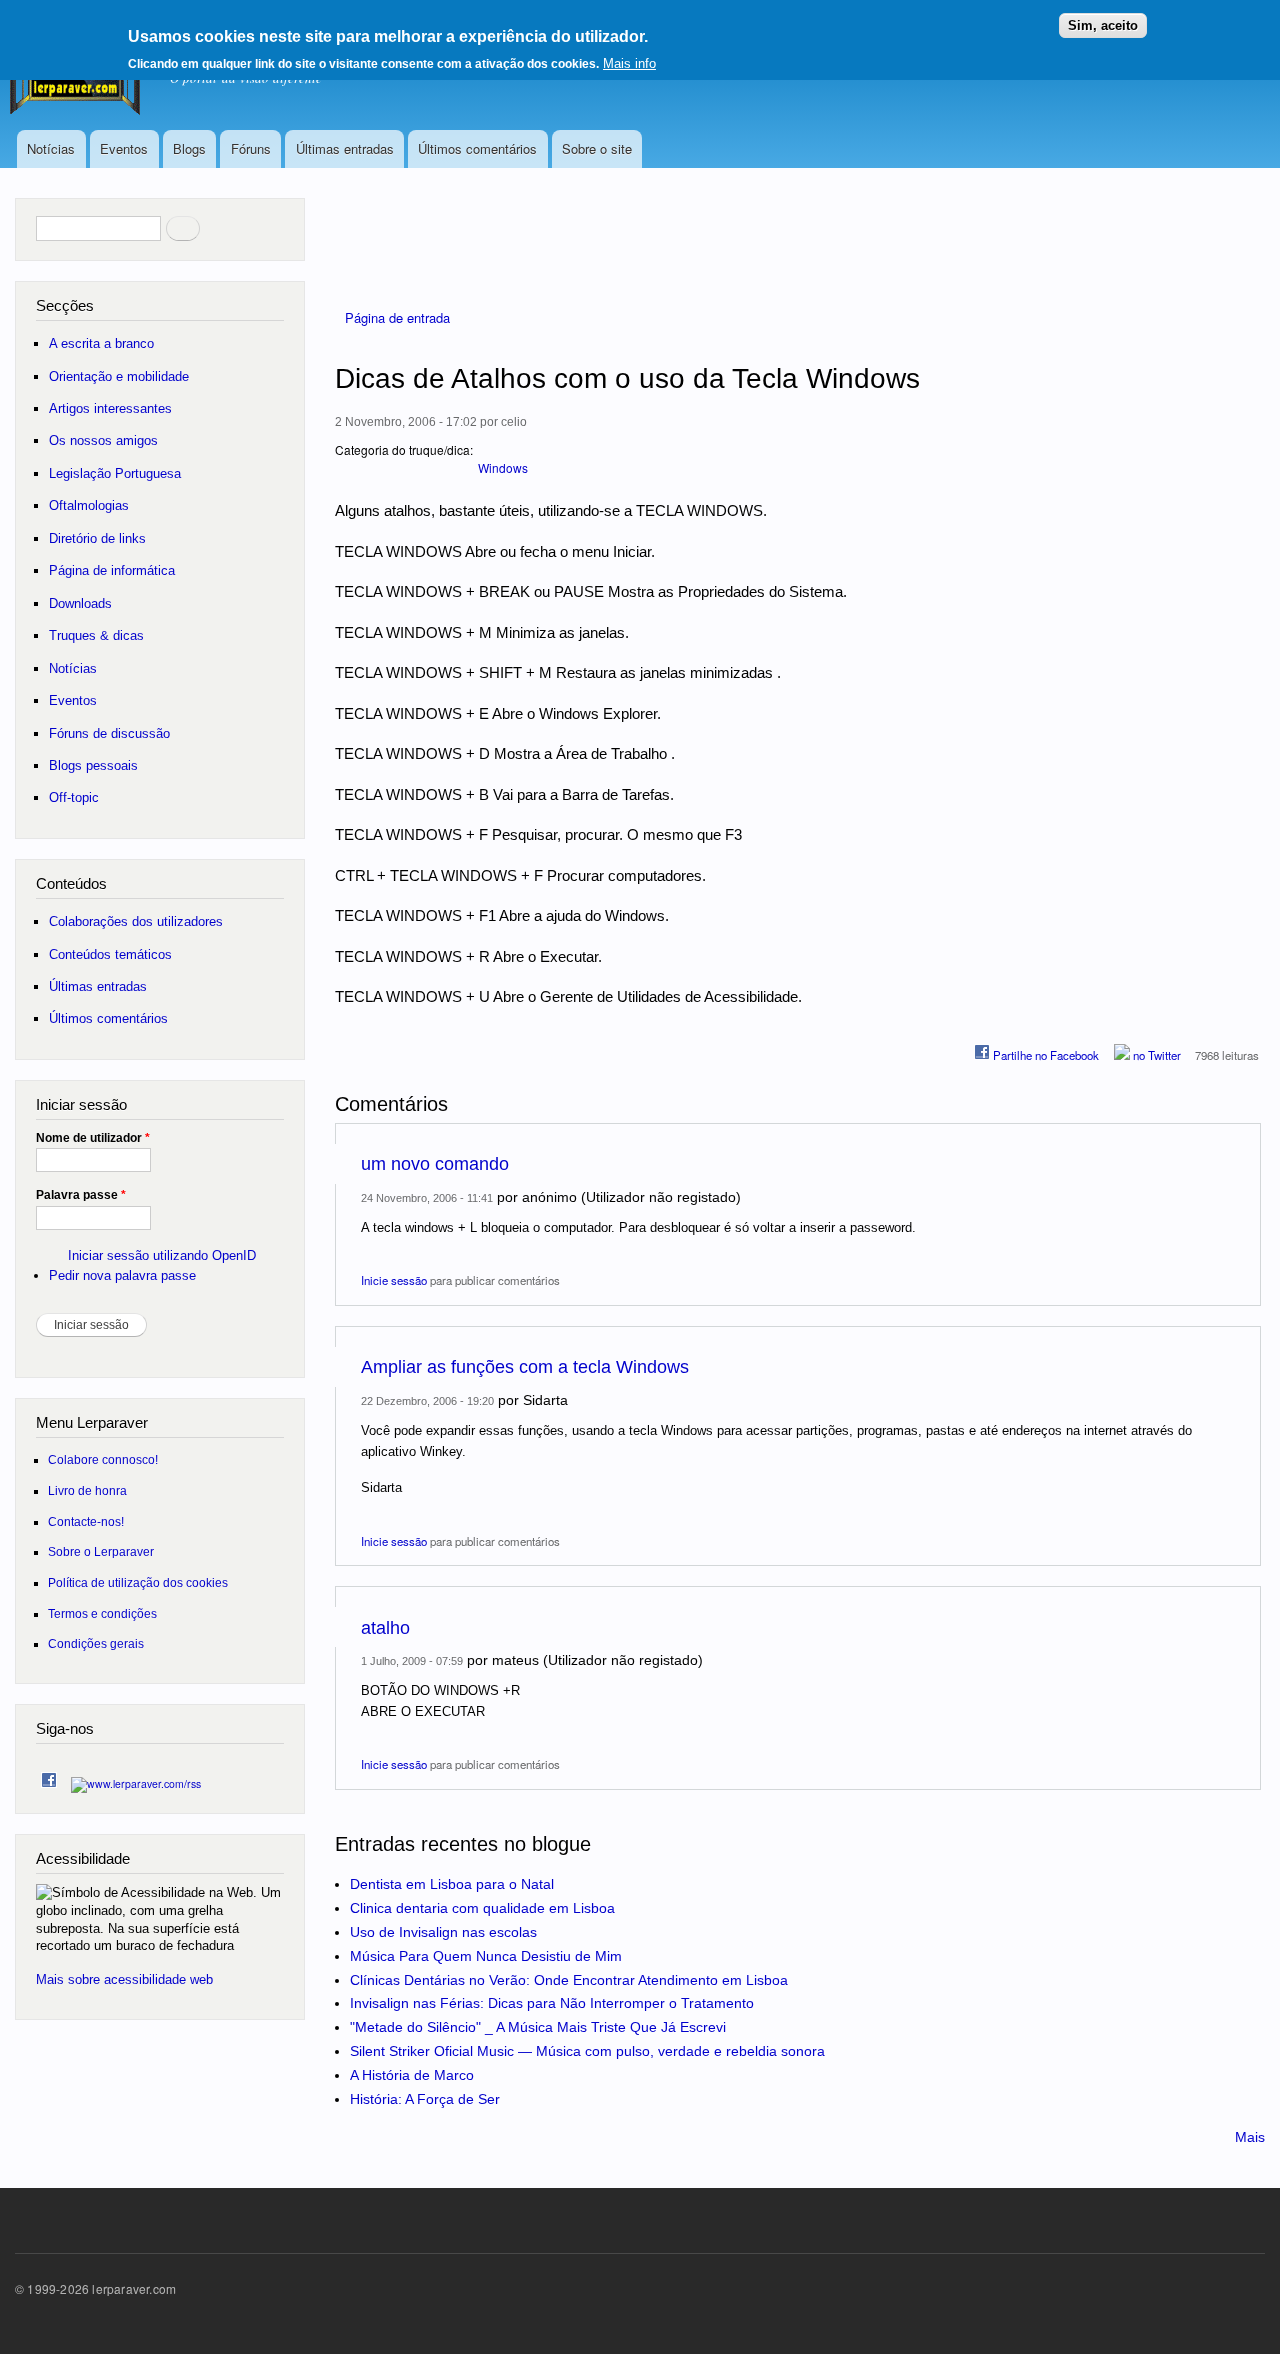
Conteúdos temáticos (110, 954)
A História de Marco (412, 2075)
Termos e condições (102, 1613)
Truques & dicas (96, 635)
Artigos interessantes (110, 408)
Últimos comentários (477, 148)
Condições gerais (96, 1643)
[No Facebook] (49, 1775)
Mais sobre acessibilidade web (124, 1979)
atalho (385, 1628)
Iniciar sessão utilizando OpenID (162, 1255)
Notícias (51, 148)
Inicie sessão (394, 1280)
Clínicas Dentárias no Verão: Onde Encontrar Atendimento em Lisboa (569, 1980)
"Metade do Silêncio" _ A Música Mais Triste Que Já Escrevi (538, 2027)
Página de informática (112, 570)
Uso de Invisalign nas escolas (443, 1932)
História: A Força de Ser (425, 2099)
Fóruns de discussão (109, 733)
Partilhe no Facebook (1044, 1055)
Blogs (189, 148)
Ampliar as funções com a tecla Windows (525, 1367)
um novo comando (435, 1164)
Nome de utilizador (93, 1138)
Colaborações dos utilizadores (136, 921)
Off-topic (74, 797)
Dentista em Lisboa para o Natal (452, 1884)
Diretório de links (97, 538)
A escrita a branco (101, 343)
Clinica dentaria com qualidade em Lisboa (482, 1908)
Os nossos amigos (103, 440)
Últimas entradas (345, 148)
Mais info (629, 63)
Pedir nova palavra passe (122, 1275)
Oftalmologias (89, 505)
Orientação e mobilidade (119, 376)
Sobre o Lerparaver (101, 1551)
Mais (1250, 2137)
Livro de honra (87, 1490)
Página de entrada (397, 317)
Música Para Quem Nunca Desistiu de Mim (486, 1956)
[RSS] (136, 1778)
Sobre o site (597, 148)
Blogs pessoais (93, 765)
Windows (503, 467)
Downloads (80, 603)
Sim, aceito (1103, 25)
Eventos (124, 148)
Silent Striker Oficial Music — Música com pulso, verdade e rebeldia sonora (587, 2051)
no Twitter (1155, 1055)
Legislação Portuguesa (115, 473)
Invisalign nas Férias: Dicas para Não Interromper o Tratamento (552, 2003)
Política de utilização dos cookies (138, 1582)
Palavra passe (81, 1195)
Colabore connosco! (103, 1459)
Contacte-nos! (86, 1521)
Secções (65, 305)
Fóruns (251, 148)
